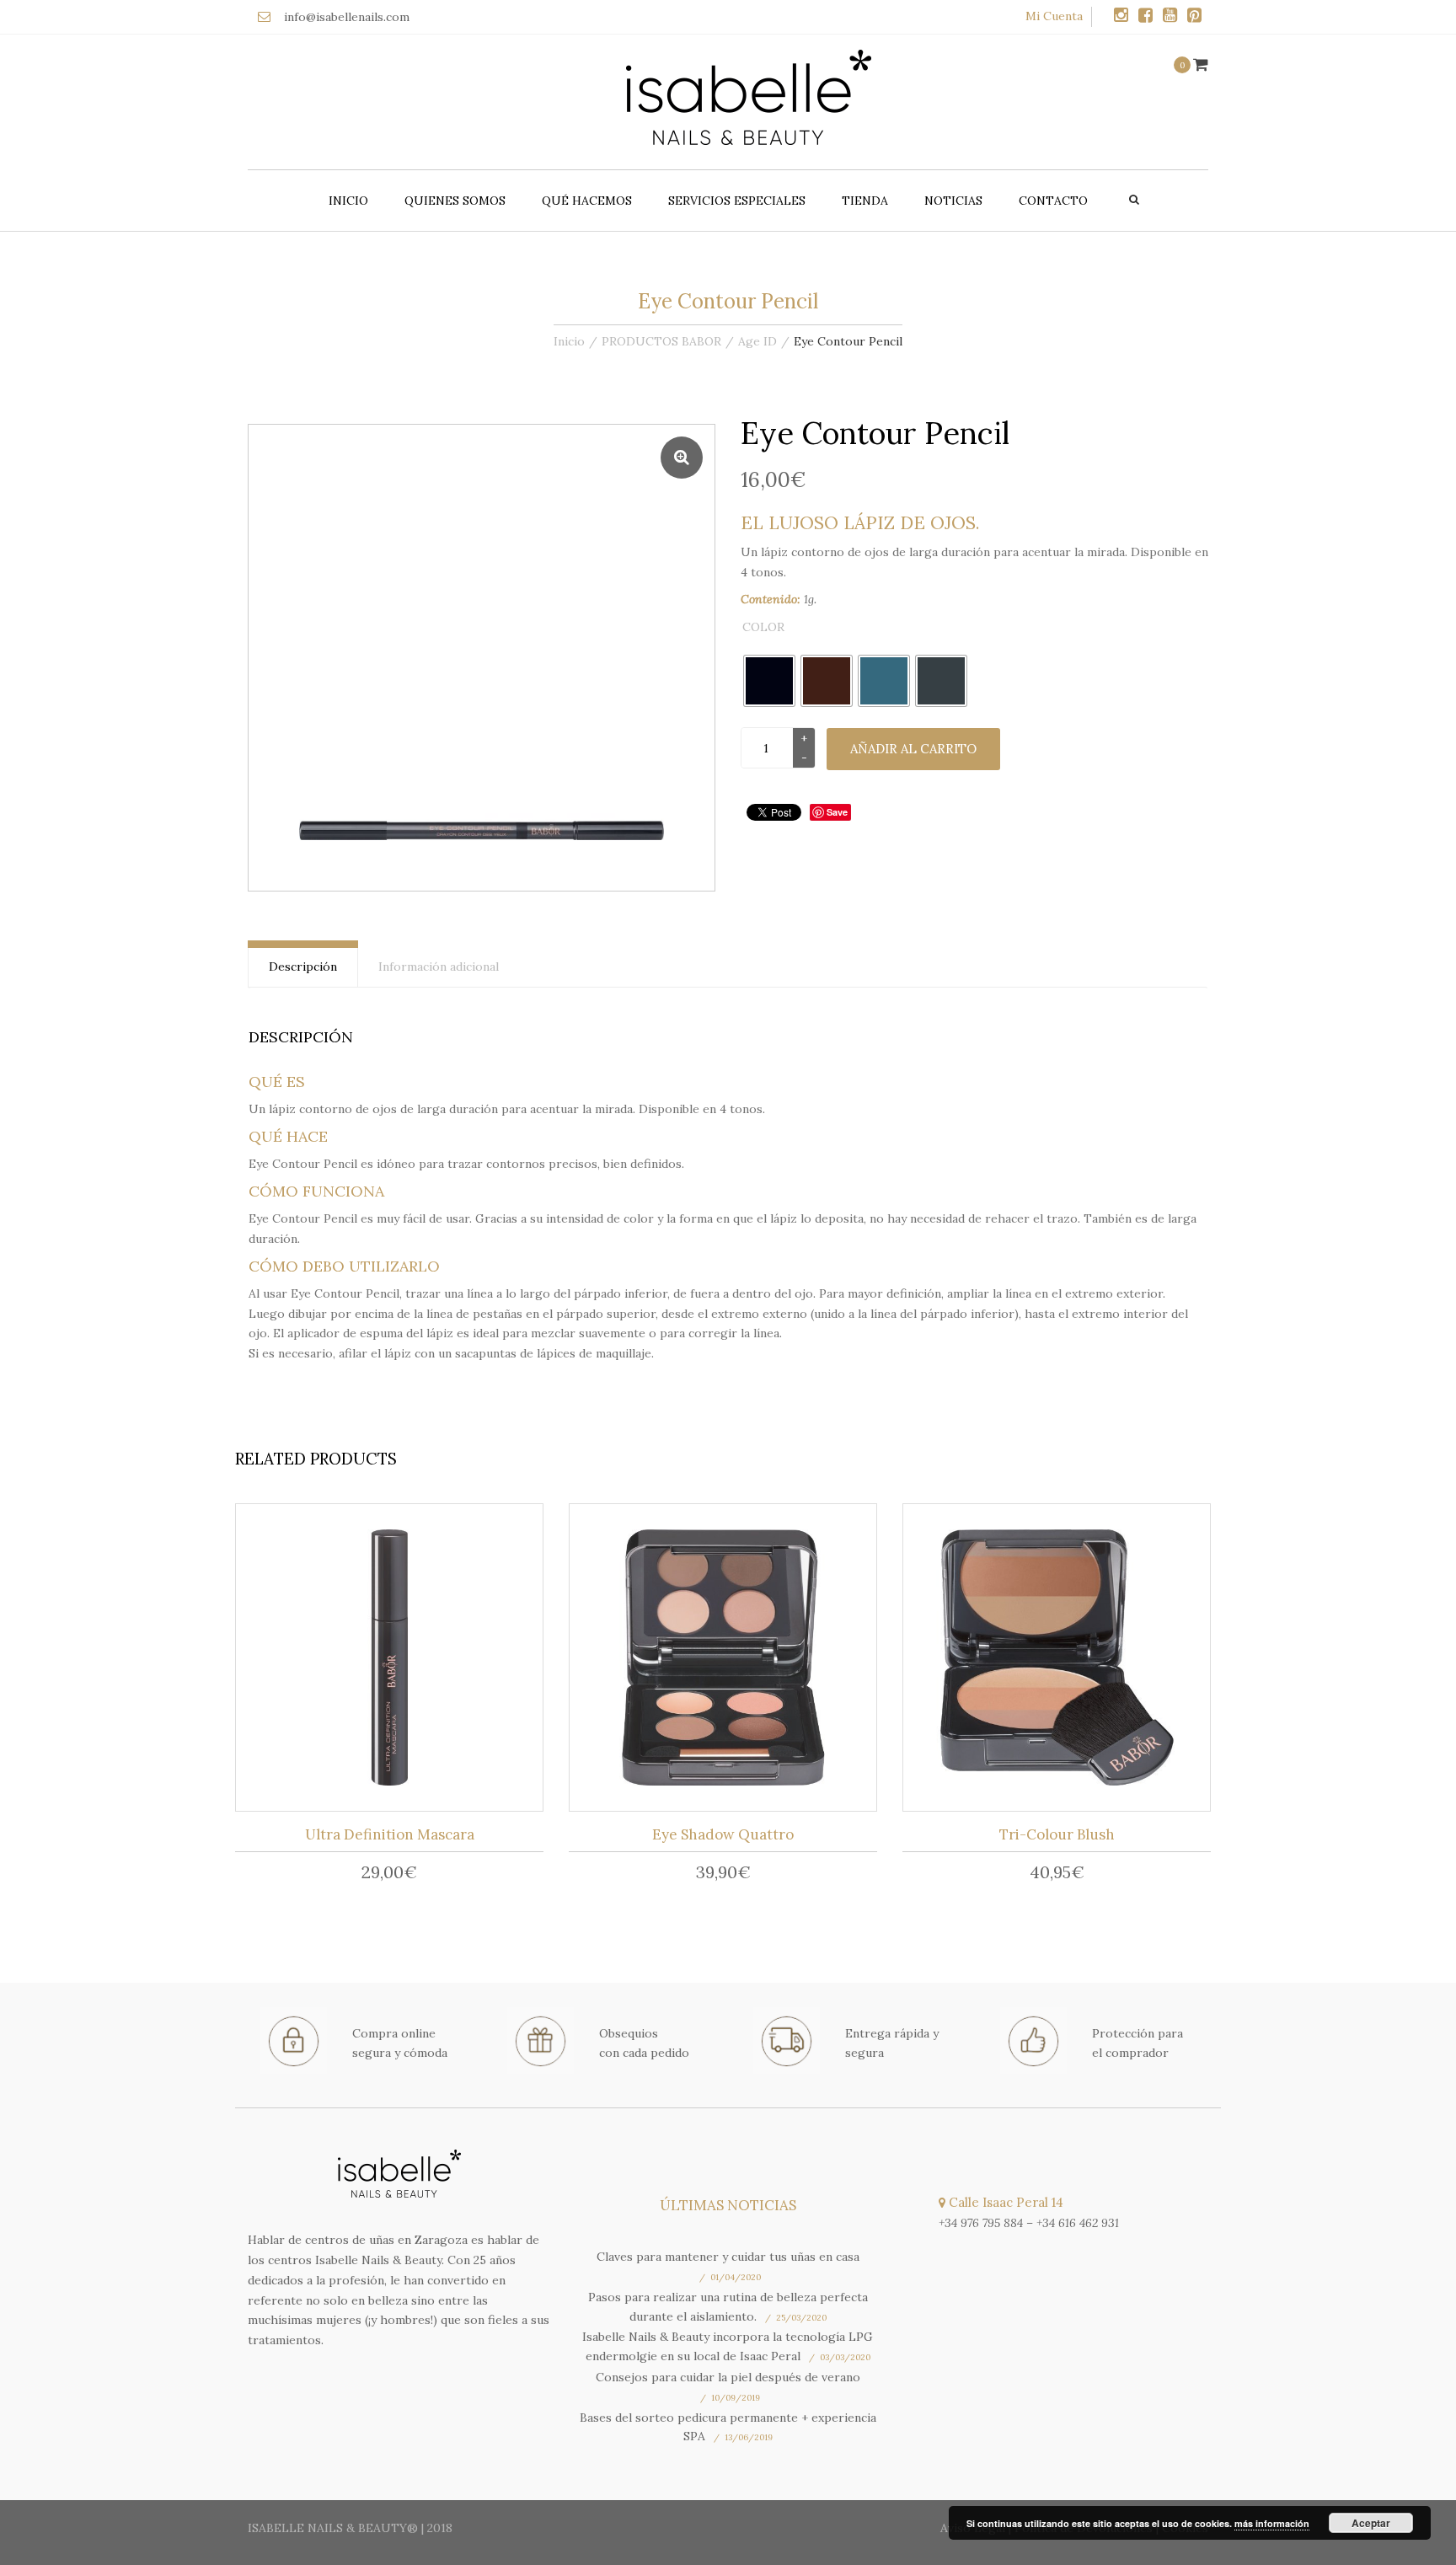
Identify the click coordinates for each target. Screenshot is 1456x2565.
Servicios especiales (737, 201)
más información (1272, 2523)
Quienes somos (455, 201)
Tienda (865, 201)
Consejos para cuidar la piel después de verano (728, 2377)
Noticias (953, 201)
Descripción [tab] (303, 967)
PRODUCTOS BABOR (661, 341)
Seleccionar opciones (728, 1661)
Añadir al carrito (913, 749)
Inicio (348, 201)
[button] (682, 458)
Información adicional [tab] (439, 967)
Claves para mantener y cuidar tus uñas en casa (728, 2257)
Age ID (757, 341)
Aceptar (1371, 2523)
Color (763, 627)
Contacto (1053, 201)
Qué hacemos (587, 201)
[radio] (769, 681)
